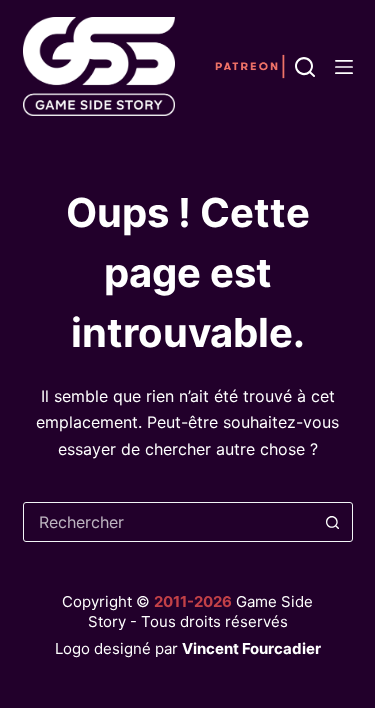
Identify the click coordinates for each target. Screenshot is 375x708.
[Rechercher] (305, 67)
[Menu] (344, 67)
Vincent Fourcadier (251, 648)
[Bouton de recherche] (333, 522)
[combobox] (169, 522)
